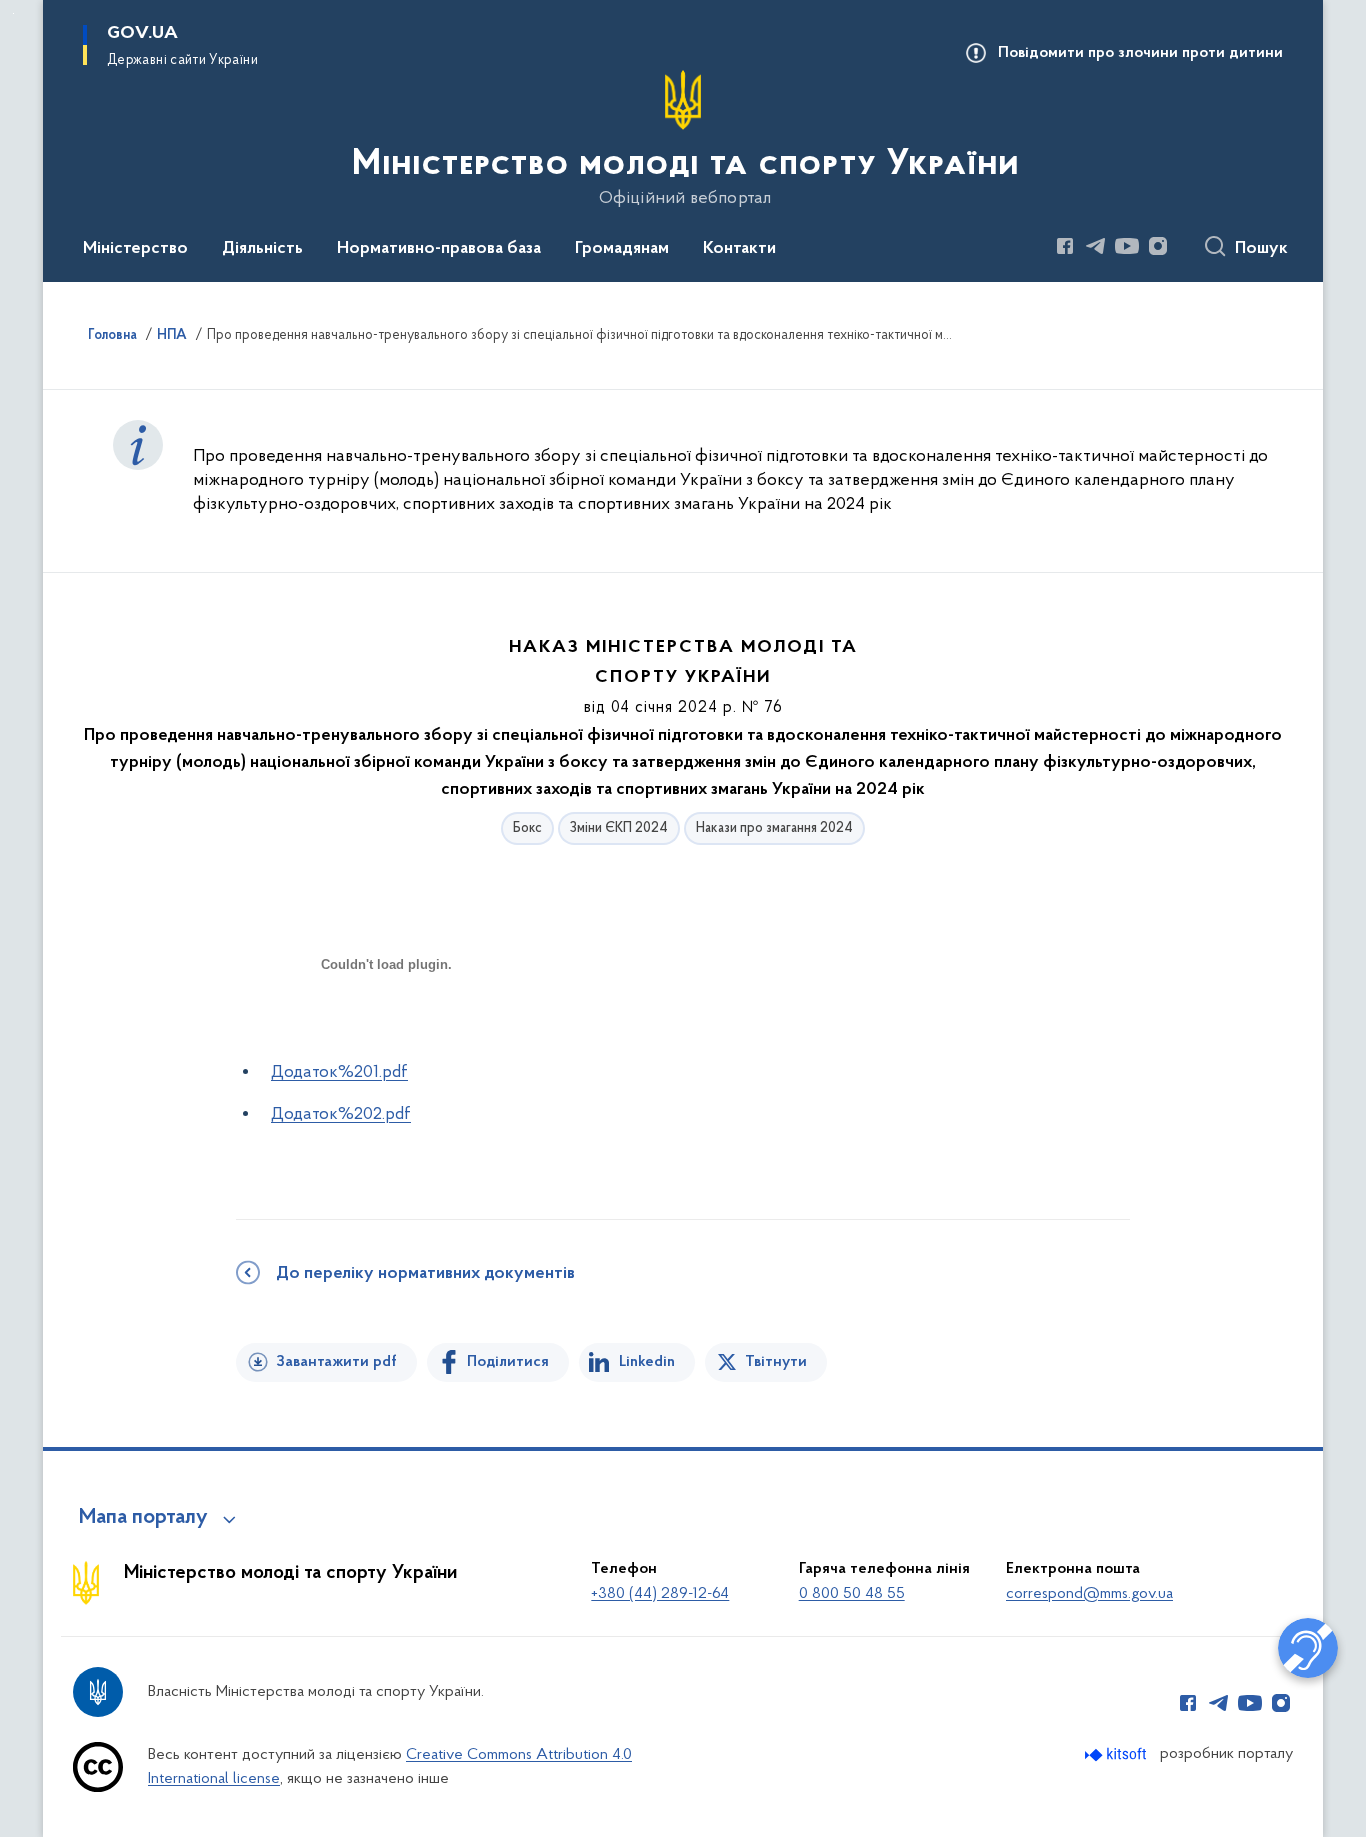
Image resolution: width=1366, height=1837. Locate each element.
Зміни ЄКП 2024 (619, 828)
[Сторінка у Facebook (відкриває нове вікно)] (1065, 246)
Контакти (739, 249)
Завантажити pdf (336, 1362)
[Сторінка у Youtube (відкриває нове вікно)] (1127, 246)
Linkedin (647, 1362)
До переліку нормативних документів (425, 1274)
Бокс (527, 828)
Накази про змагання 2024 (774, 828)
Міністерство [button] (135, 249)
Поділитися (508, 1362)
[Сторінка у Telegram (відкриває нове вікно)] (1096, 246)
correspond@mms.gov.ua (1089, 1594)
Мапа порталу (143, 1518)
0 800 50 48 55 (852, 1594)
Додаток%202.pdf (341, 1115)
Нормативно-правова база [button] (439, 249)
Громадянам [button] (622, 249)
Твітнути (776, 1362)
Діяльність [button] (262, 249)
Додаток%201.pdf (339, 1073)
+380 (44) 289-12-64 (660, 1594)
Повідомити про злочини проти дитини (1140, 53)
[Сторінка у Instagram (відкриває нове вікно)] (1158, 246)
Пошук (1261, 249)
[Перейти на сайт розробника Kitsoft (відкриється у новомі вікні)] (1117, 1754)
